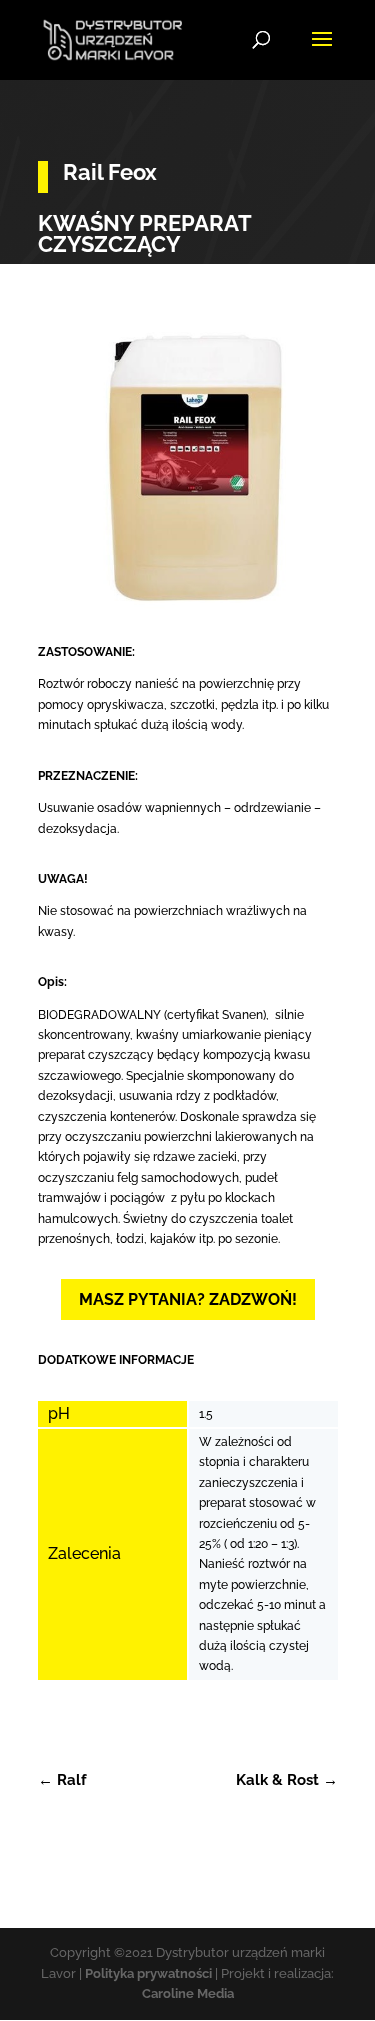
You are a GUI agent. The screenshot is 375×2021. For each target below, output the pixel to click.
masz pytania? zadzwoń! (188, 1299)
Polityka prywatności (148, 1973)
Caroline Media (188, 1993)
